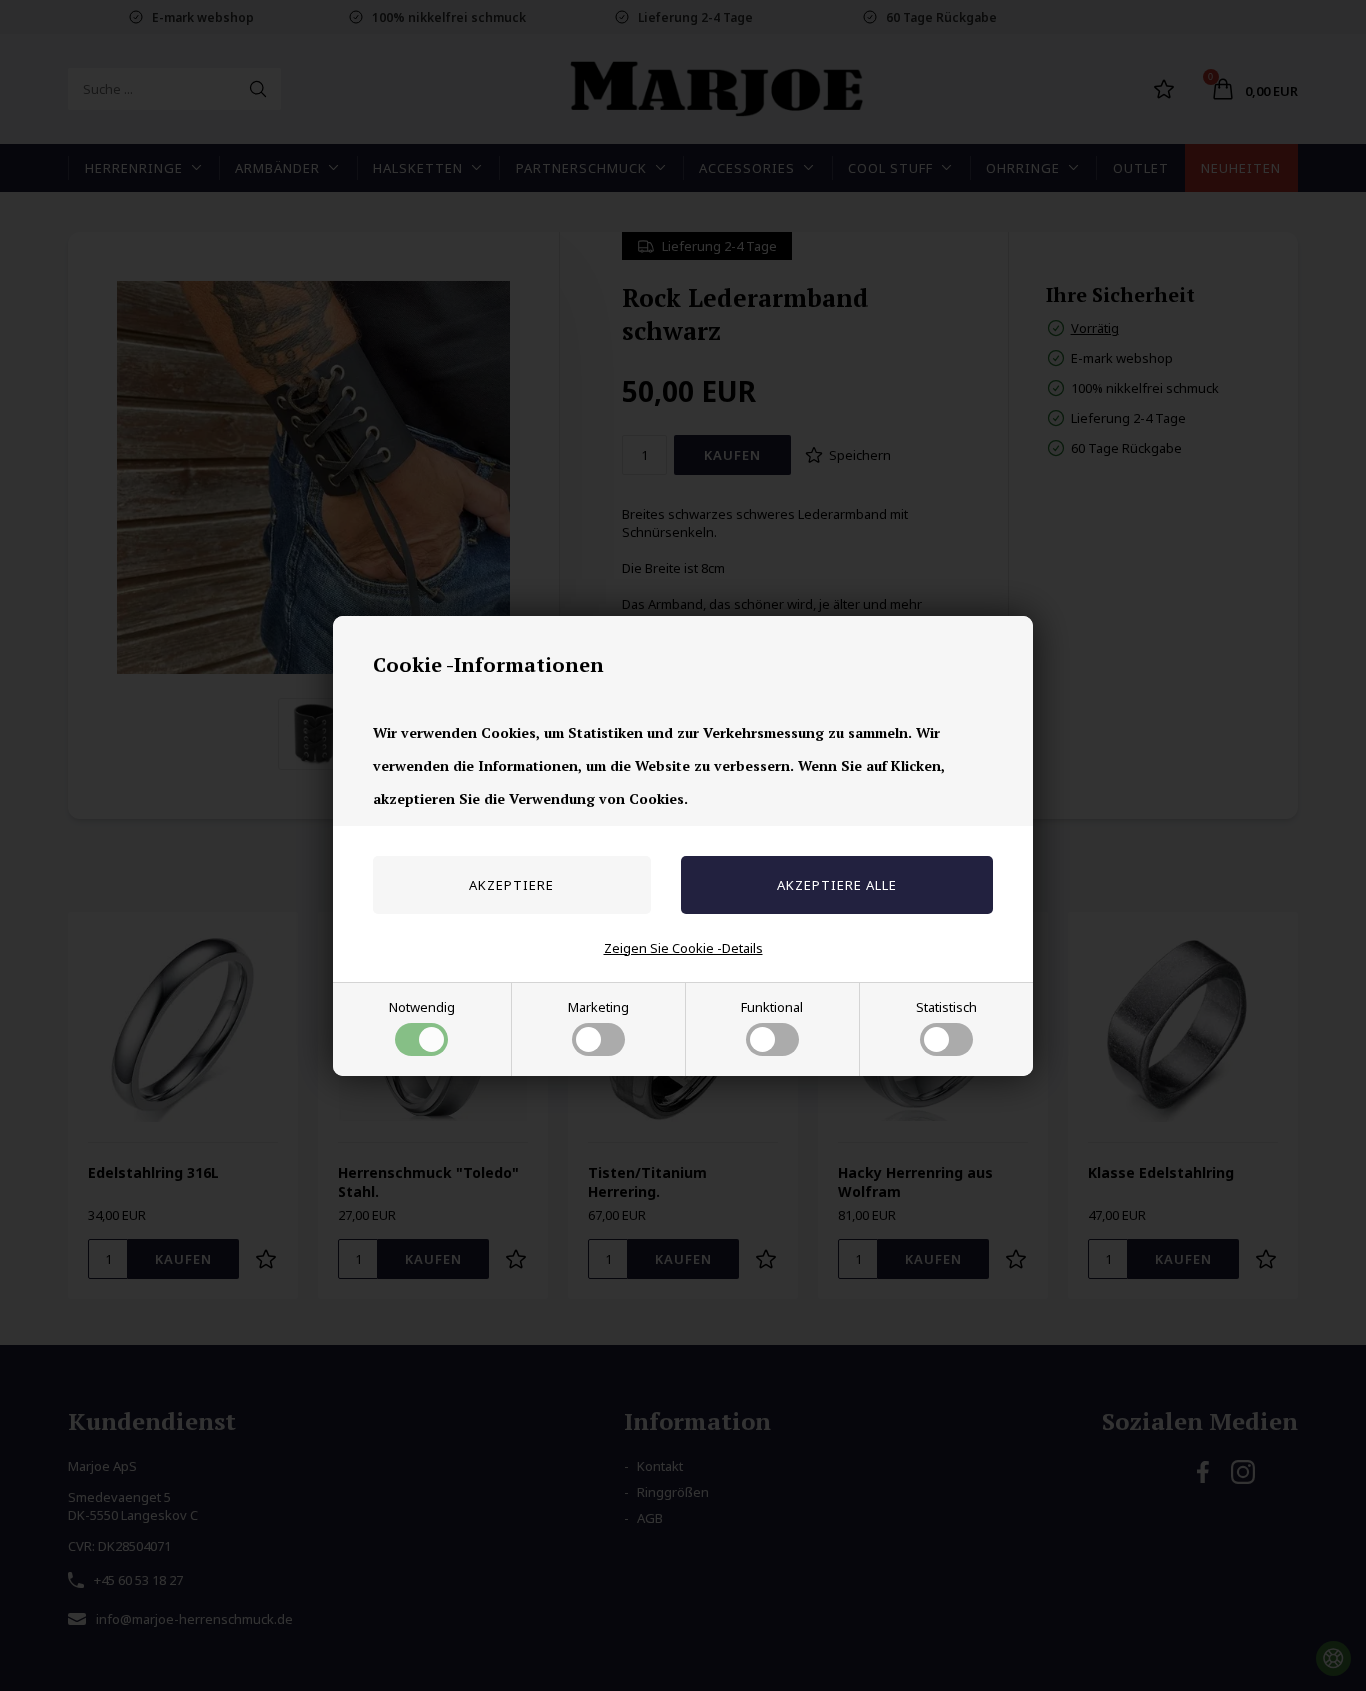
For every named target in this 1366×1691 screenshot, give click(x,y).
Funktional (772, 1007)
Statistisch (946, 1007)
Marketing (598, 1007)
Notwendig (422, 1007)
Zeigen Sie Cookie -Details (683, 948)
